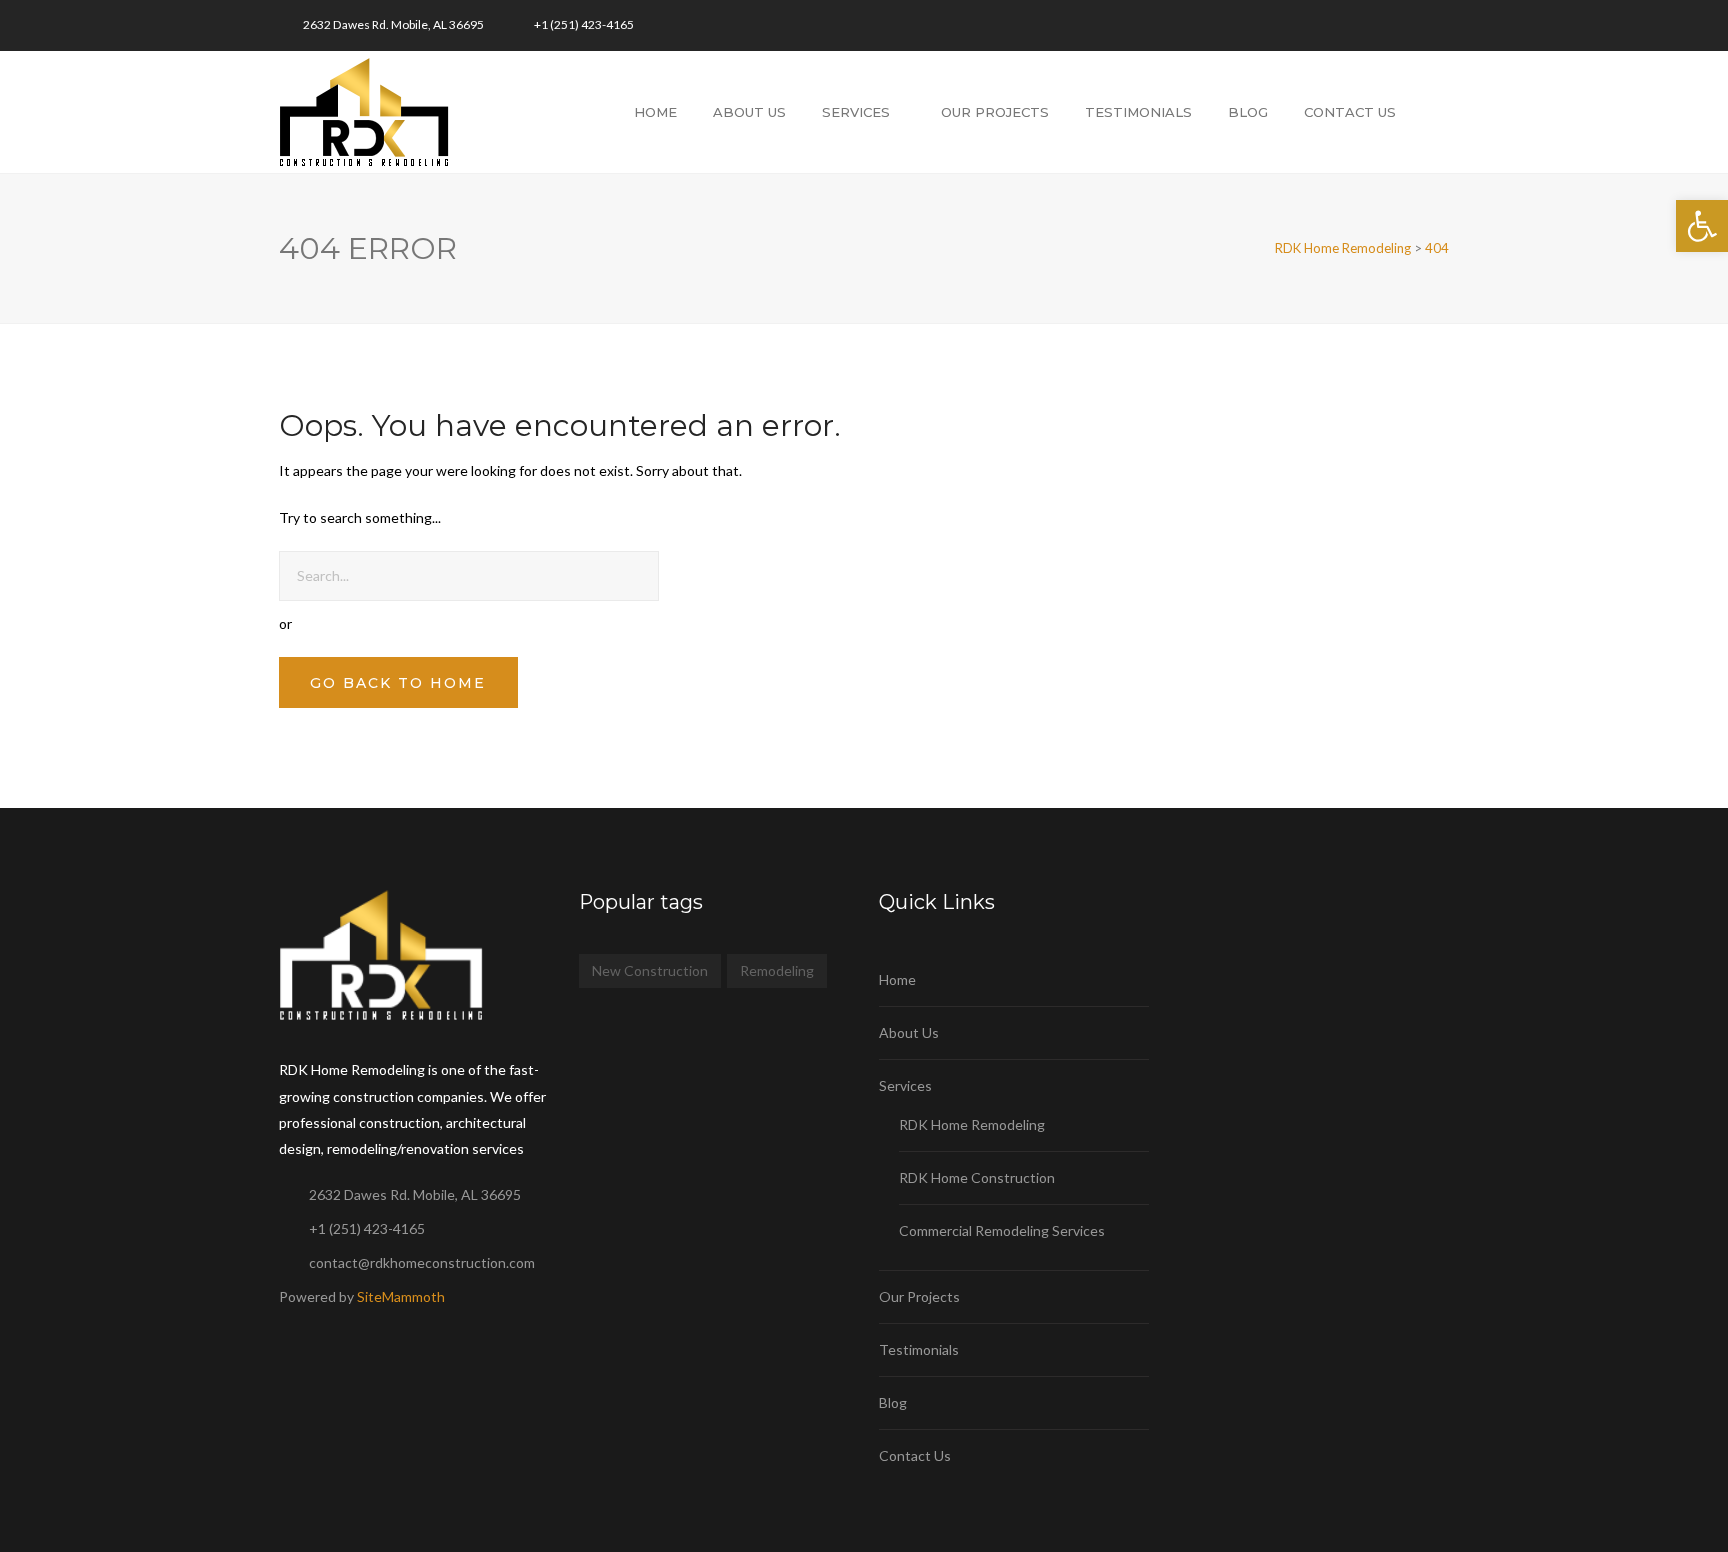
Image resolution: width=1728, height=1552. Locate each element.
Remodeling (777, 970)
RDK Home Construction (977, 1177)
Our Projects (995, 112)
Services (856, 112)
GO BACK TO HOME (398, 683)
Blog (1248, 112)
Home (655, 112)
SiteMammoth (401, 1296)
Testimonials (1138, 112)
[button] (1702, 226)
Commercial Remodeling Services (1002, 1230)
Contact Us (1350, 112)
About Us (749, 112)
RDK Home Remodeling (972, 1124)
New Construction (650, 970)
